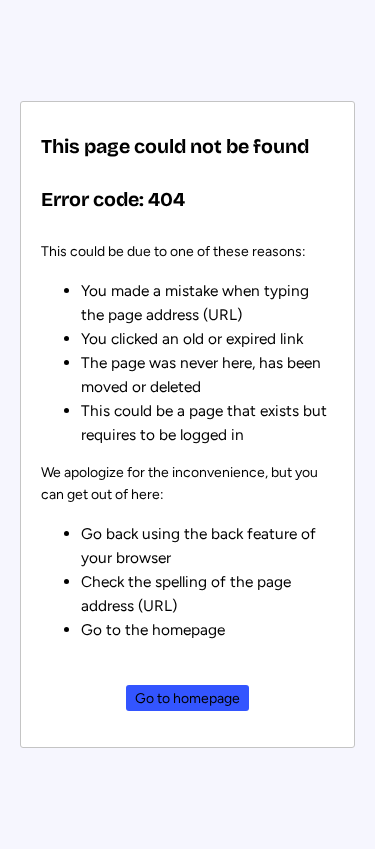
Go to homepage (187, 698)
